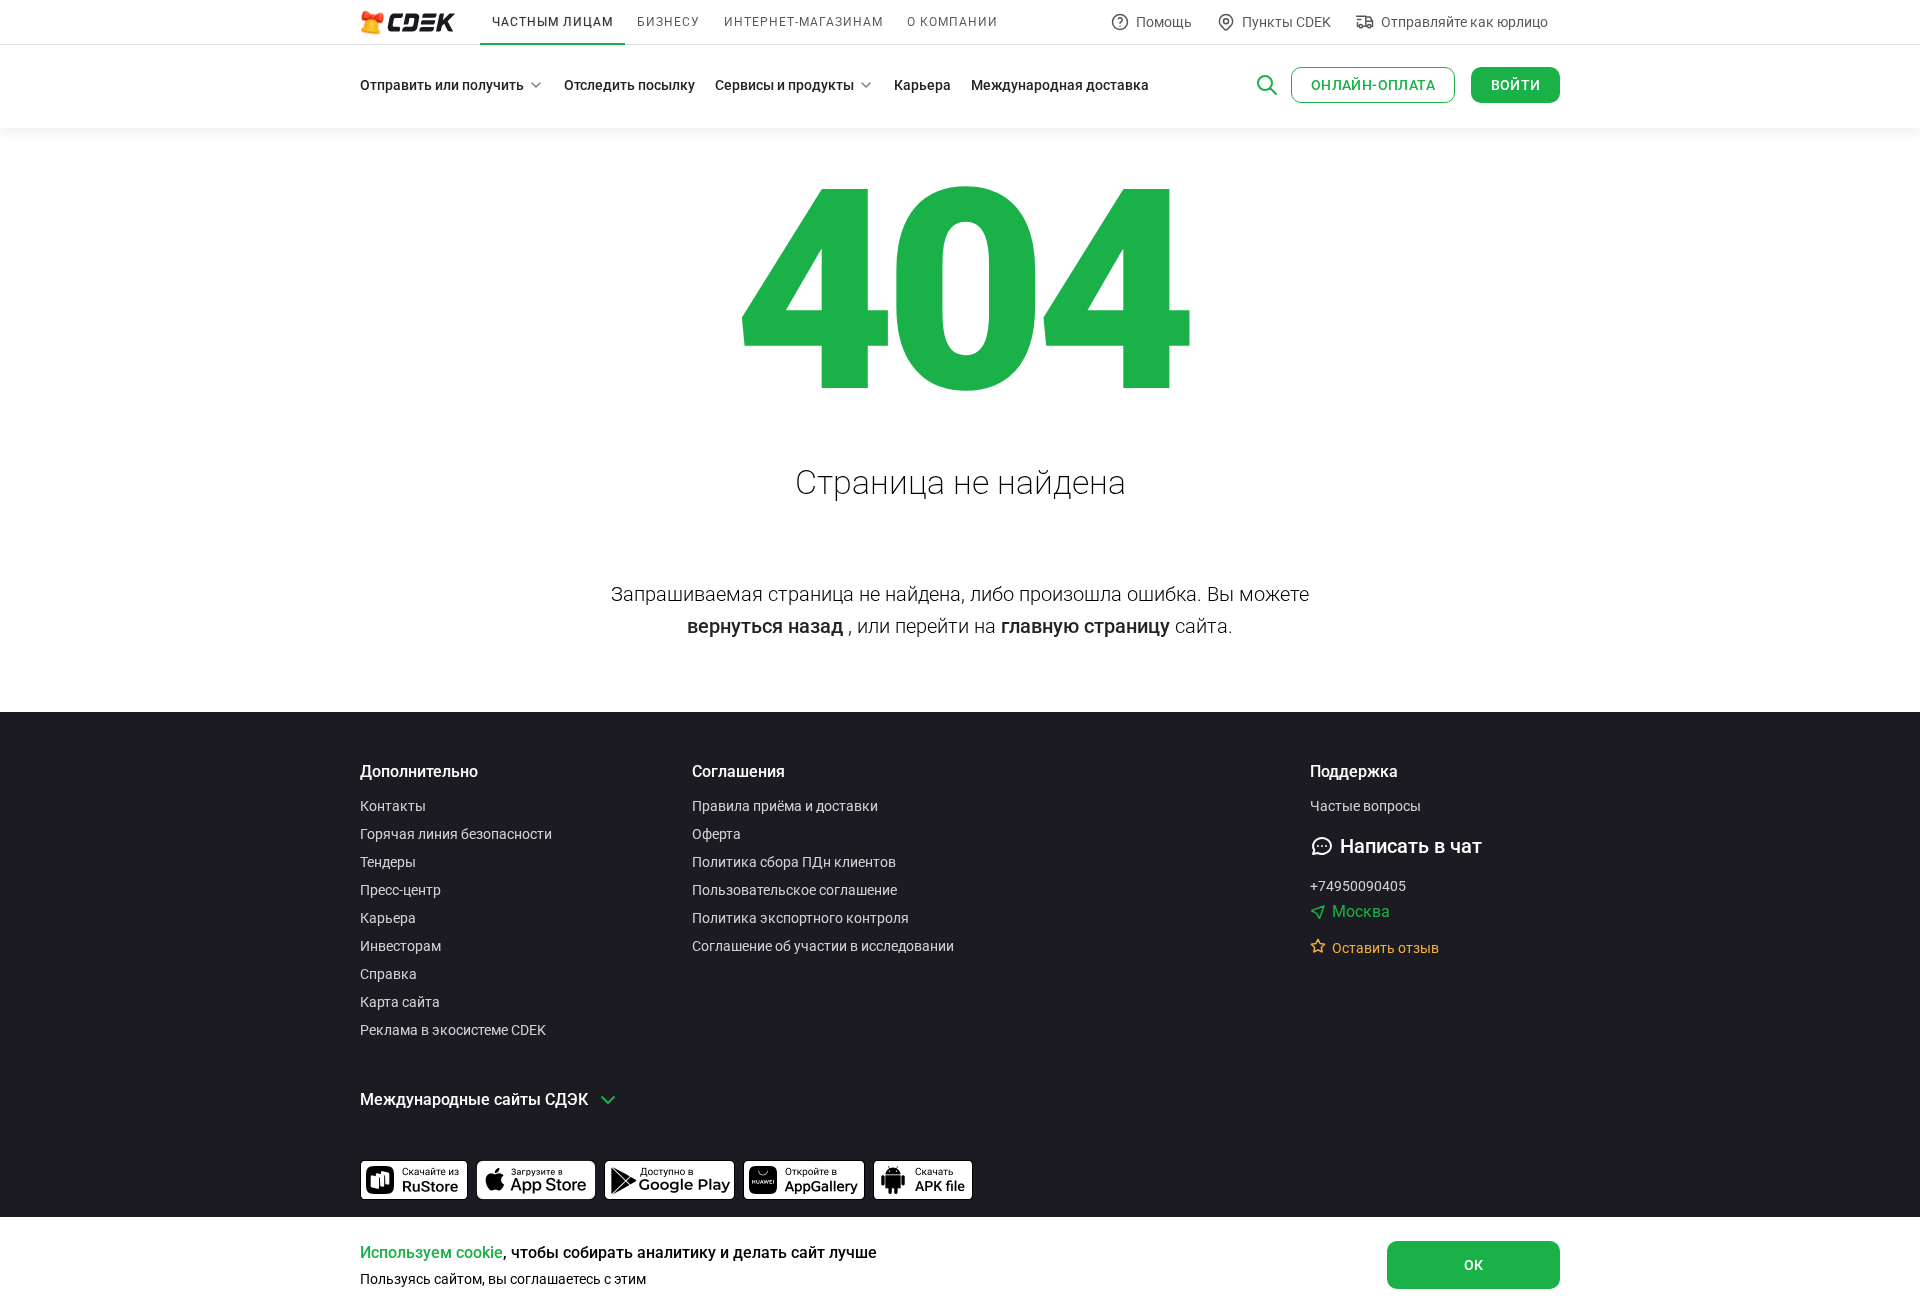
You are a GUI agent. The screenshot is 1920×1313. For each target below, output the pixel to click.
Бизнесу (668, 22)
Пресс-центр (400, 890)
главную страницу (1085, 626)
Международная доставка (1060, 85)
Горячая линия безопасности (456, 834)
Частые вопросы (1365, 806)
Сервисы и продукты (784, 85)
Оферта (716, 834)
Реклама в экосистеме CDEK (453, 1030)
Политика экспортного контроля (800, 918)
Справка (388, 974)
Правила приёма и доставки (785, 806)
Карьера (922, 85)
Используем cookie (431, 1252)
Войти (1516, 85)
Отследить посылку (629, 85)
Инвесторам (400, 946)
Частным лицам (552, 22)
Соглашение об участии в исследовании (823, 946)
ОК (1474, 1265)
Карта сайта (400, 1002)
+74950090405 (1358, 886)
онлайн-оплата (1373, 85)
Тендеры (388, 862)
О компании (952, 22)
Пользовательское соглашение (794, 890)
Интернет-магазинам (803, 22)
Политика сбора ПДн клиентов (794, 862)
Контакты (393, 806)
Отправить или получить (442, 85)
